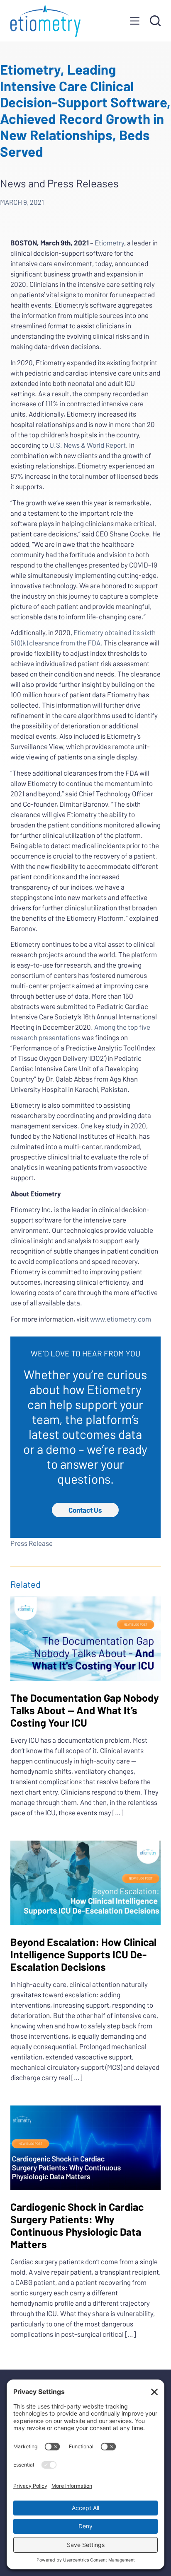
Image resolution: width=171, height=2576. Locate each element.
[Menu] (135, 21)
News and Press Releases (59, 183)
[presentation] (86, 1639)
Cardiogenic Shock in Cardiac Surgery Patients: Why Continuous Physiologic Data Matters (77, 2225)
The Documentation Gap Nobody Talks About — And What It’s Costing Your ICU (85, 1710)
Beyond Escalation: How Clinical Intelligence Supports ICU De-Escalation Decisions (83, 1954)
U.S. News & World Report (88, 445)
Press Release (32, 1543)
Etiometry (109, 243)
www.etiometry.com (121, 1319)
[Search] (155, 21)
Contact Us (85, 1510)
